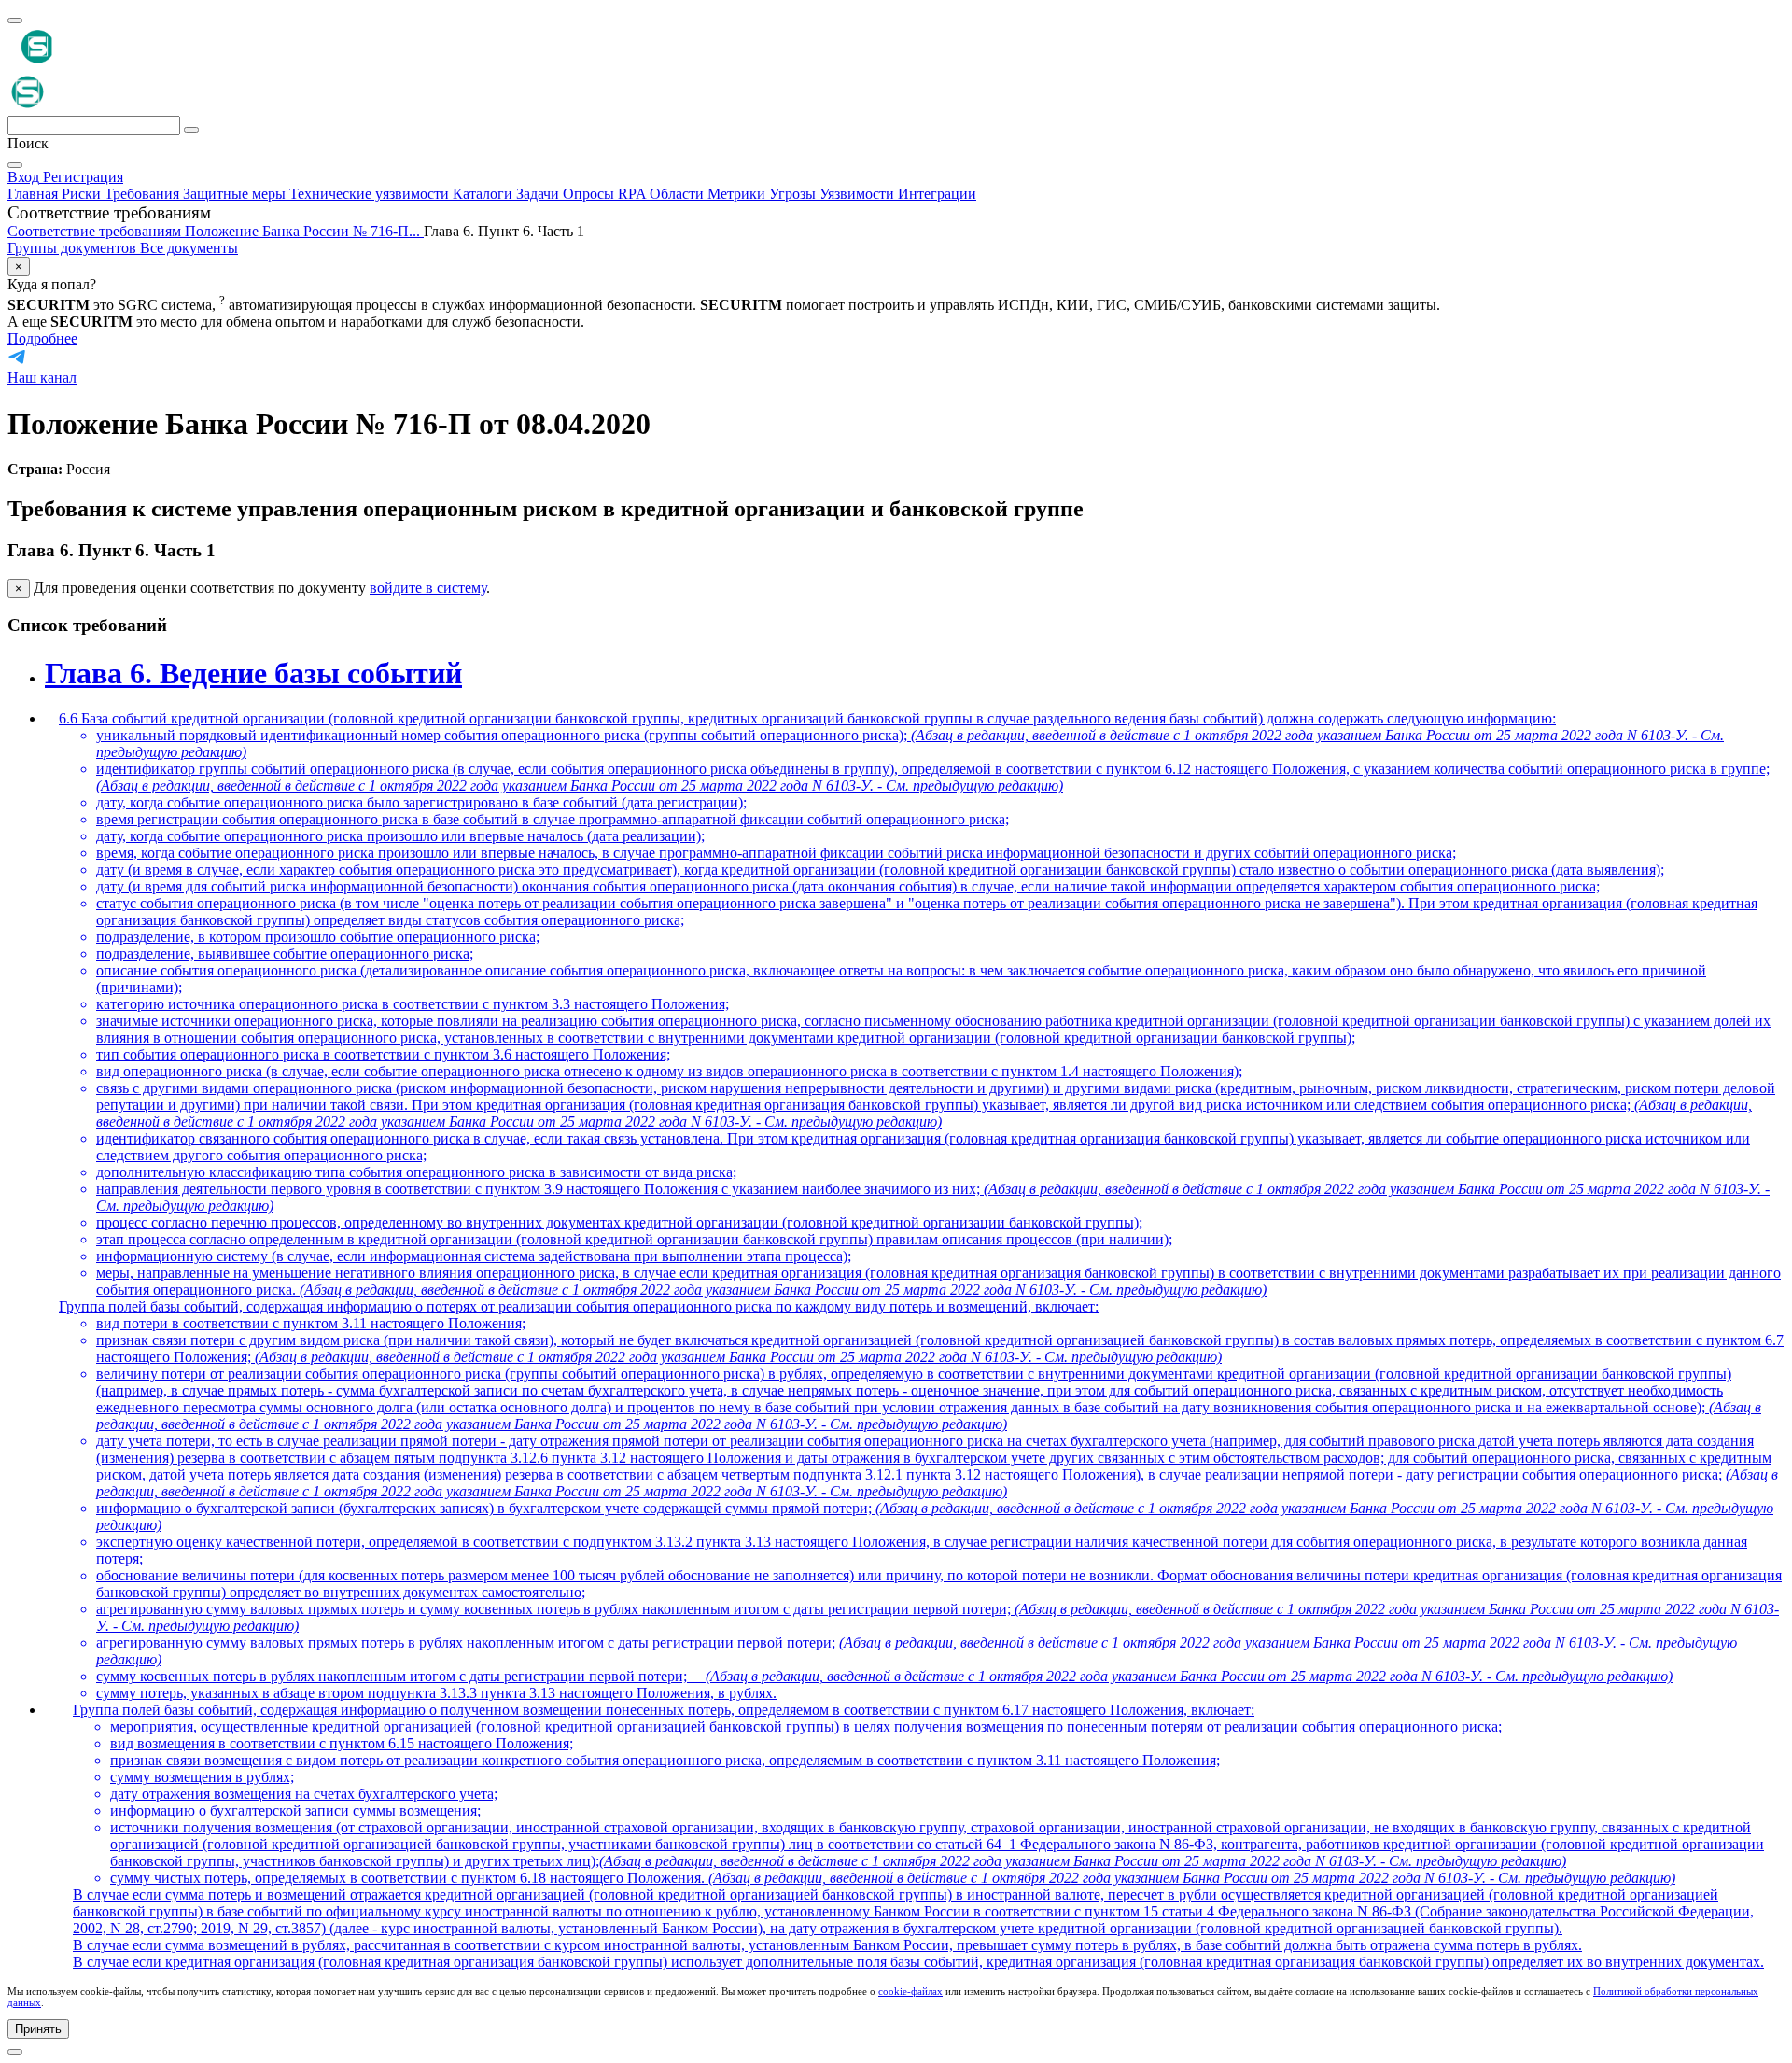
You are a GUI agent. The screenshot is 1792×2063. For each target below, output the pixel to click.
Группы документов (74, 248)
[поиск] (191, 130)
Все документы (189, 248)
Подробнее (42, 338)
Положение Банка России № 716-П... (304, 231)
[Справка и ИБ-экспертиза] (15, 2052)
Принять (38, 2029)
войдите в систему (428, 588)
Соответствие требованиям (96, 231)
